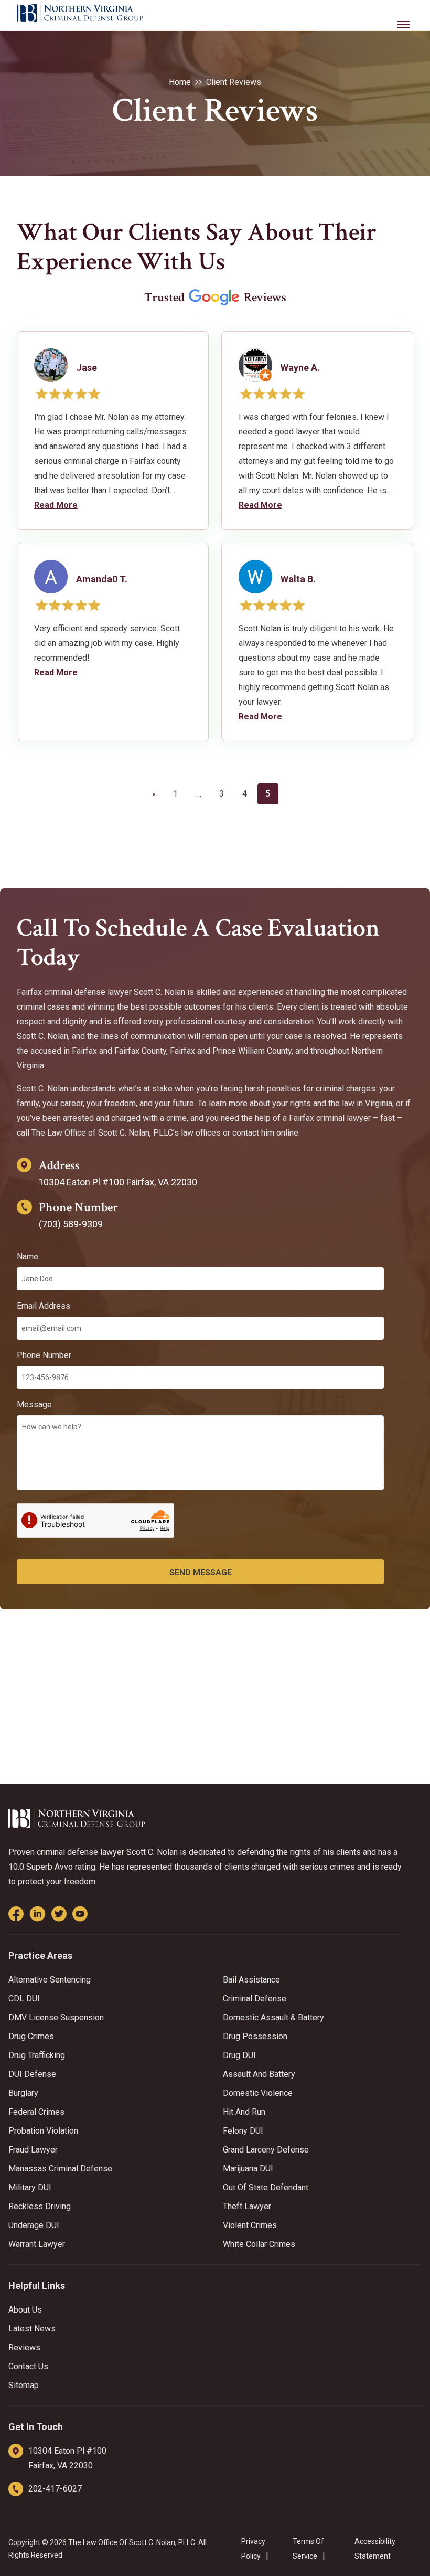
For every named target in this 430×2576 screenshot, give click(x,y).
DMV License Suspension (56, 2017)
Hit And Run (244, 2112)
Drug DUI (239, 2055)
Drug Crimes (31, 2036)
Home (180, 82)
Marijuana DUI (248, 2169)
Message (34, 1404)
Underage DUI (34, 2225)
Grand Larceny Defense (266, 2150)
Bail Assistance (251, 1980)
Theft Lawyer (247, 2206)
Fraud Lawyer (33, 2150)
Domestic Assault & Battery (273, 2017)
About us (25, 2310)
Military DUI (30, 2187)
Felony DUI (243, 2131)
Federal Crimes (36, 2112)
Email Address (44, 1306)
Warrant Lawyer (37, 2244)
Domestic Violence (258, 2093)
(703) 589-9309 (71, 1224)
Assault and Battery (259, 2074)
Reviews (24, 2347)
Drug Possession (255, 2036)
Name (28, 1257)
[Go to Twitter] (59, 1914)
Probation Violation (43, 2131)
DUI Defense (32, 2074)
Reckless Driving (40, 2206)
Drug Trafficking (37, 2055)
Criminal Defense (255, 1999)
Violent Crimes (250, 2225)
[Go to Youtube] (80, 1914)
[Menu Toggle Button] (404, 17)
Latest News (32, 2329)
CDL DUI (24, 1999)
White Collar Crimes (259, 2244)
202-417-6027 (55, 2489)
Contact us (28, 2366)
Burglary (23, 2093)
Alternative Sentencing (50, 1980)
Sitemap (24, 2385)
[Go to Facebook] (16, 1914)
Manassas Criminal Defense (60, 2169)
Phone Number (44, 1355)
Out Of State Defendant (266, 2187)
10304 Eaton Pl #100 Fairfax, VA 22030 (118, 1182)
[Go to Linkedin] (37, 1914)
